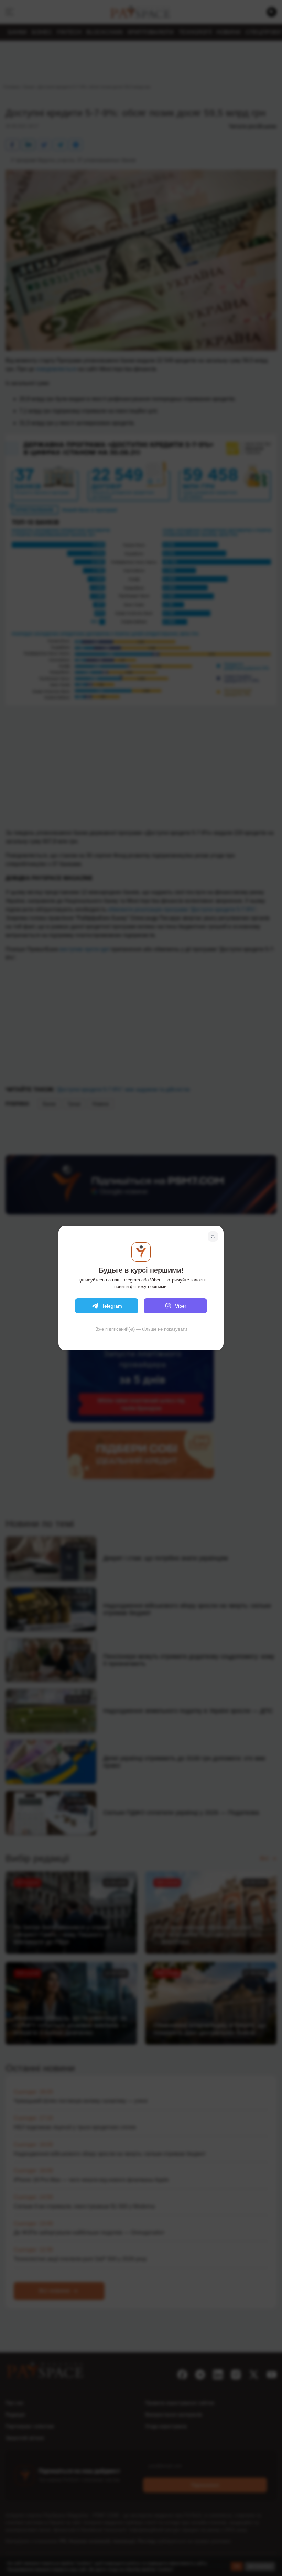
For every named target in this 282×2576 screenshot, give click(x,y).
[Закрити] (213, 1236)
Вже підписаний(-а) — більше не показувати (141, 1329)
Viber (181, 1306)
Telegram (112, 1306)
